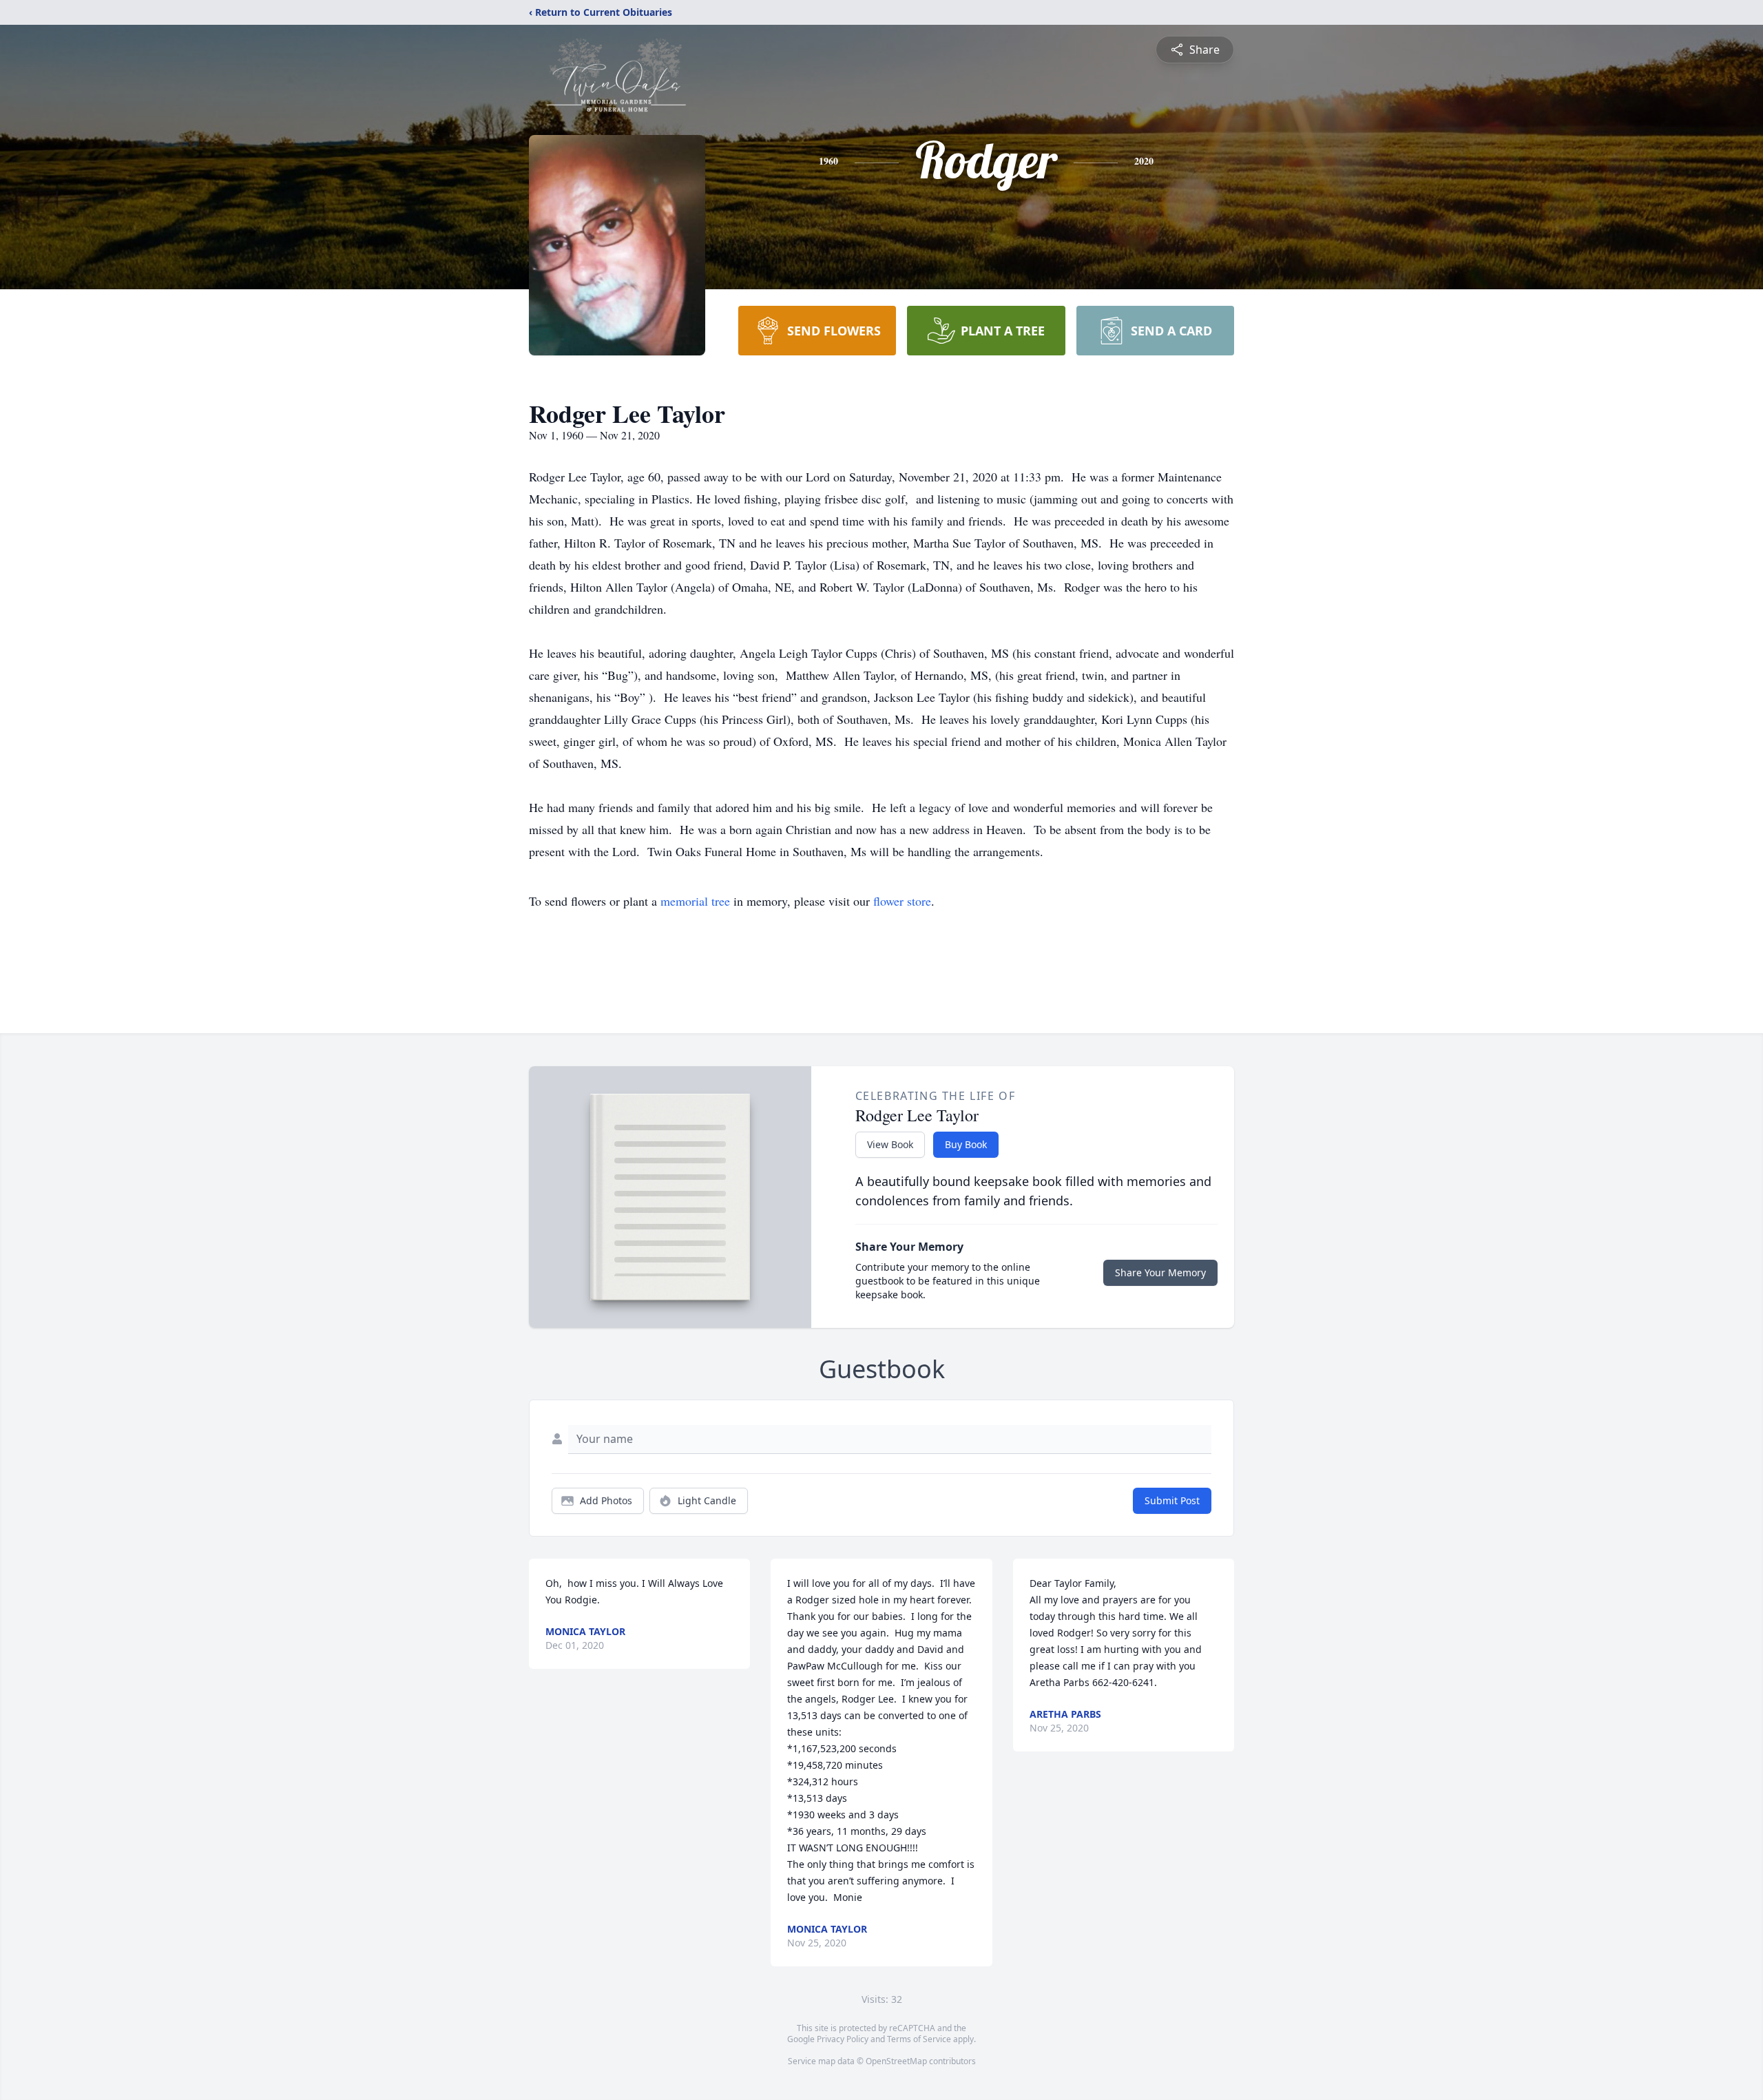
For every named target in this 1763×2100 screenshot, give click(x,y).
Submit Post (1172, 1500)
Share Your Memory (1160, 1272)
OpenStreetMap (896, 2061)
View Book (890, 1144)
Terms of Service (919, 2039)
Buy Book (966, 1144)
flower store (902, 901)
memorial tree (695, 901)
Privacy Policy (843, 2039)
